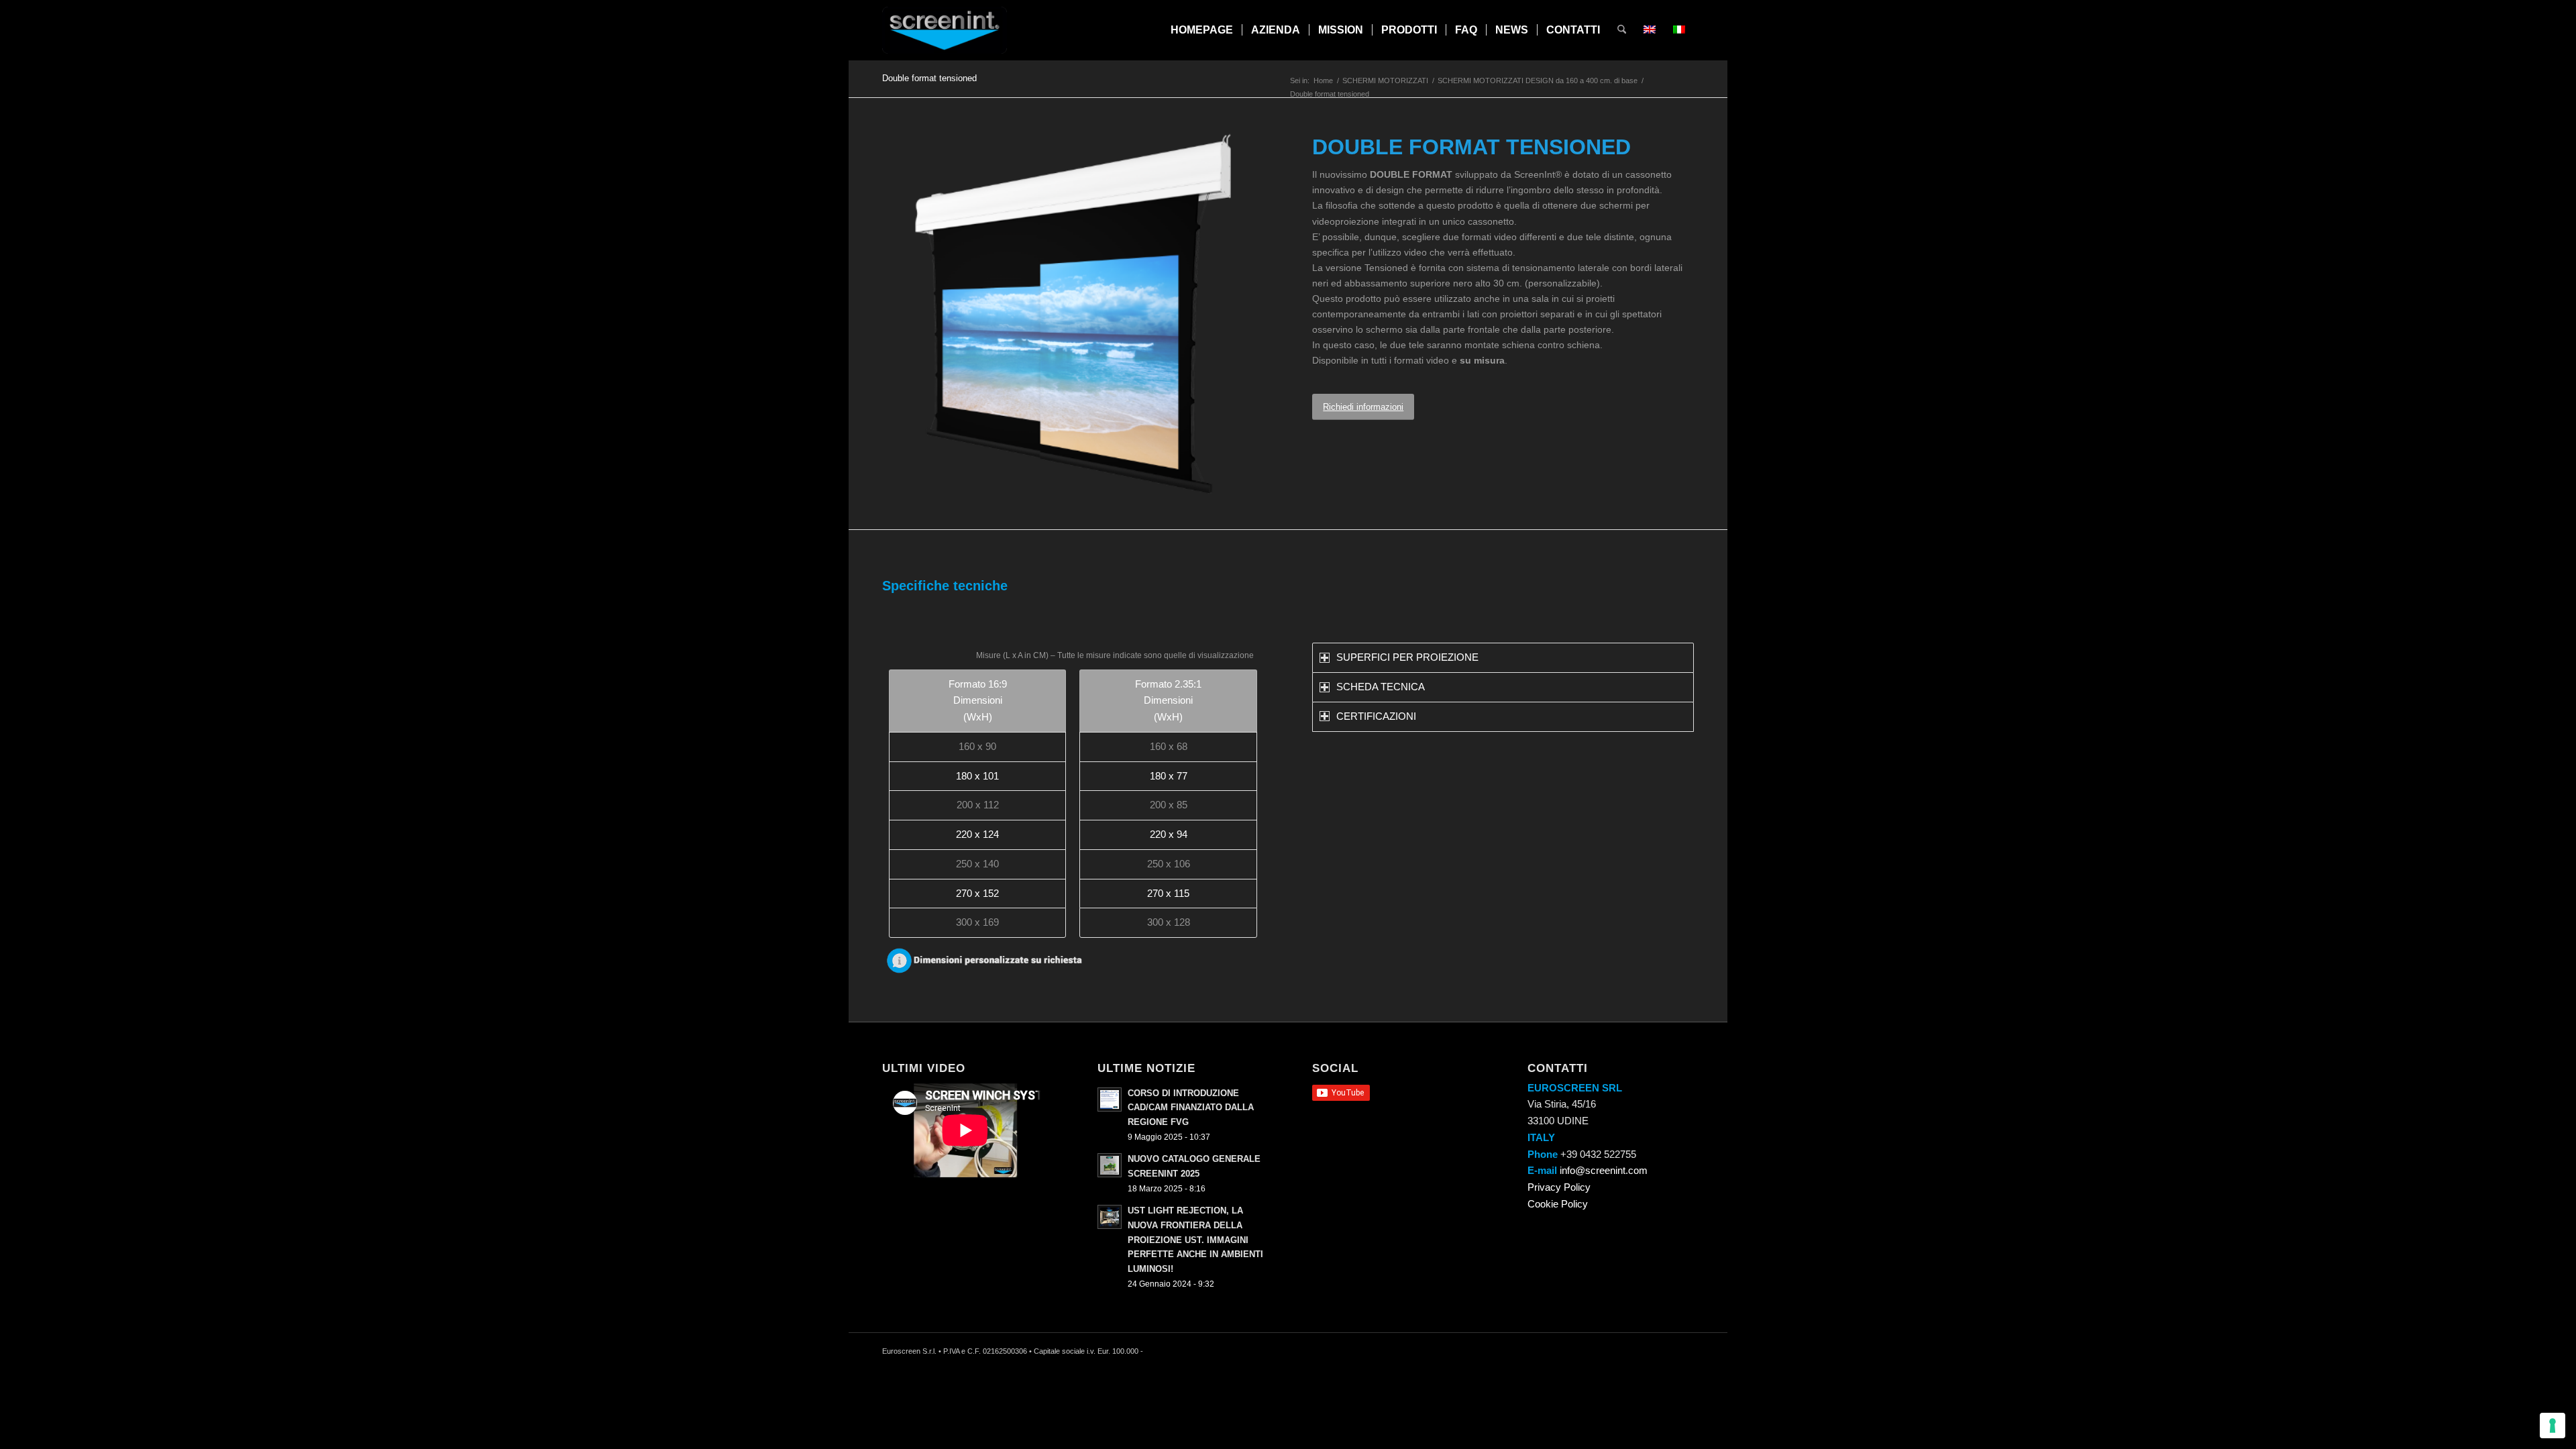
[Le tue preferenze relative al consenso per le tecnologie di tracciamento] (2553, 1426)
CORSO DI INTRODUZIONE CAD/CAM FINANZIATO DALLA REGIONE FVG (1191, 1108)
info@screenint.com (1604, 1170)
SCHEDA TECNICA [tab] (1381, 687)
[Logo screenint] (945, 30)
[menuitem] (1202, 30)
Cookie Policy (1558, 1204)
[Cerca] (1622, 30)
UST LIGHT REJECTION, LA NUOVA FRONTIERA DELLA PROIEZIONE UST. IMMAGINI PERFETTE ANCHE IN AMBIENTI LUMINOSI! (1195, 1240)
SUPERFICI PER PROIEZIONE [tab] (1407, 657)
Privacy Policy (1559, 1187)
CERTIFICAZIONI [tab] (1376, 716)
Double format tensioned (929, 78)
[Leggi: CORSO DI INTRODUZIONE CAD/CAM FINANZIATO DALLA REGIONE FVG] (1110, 1099)
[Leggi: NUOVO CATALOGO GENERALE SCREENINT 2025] (1110, 1165)
